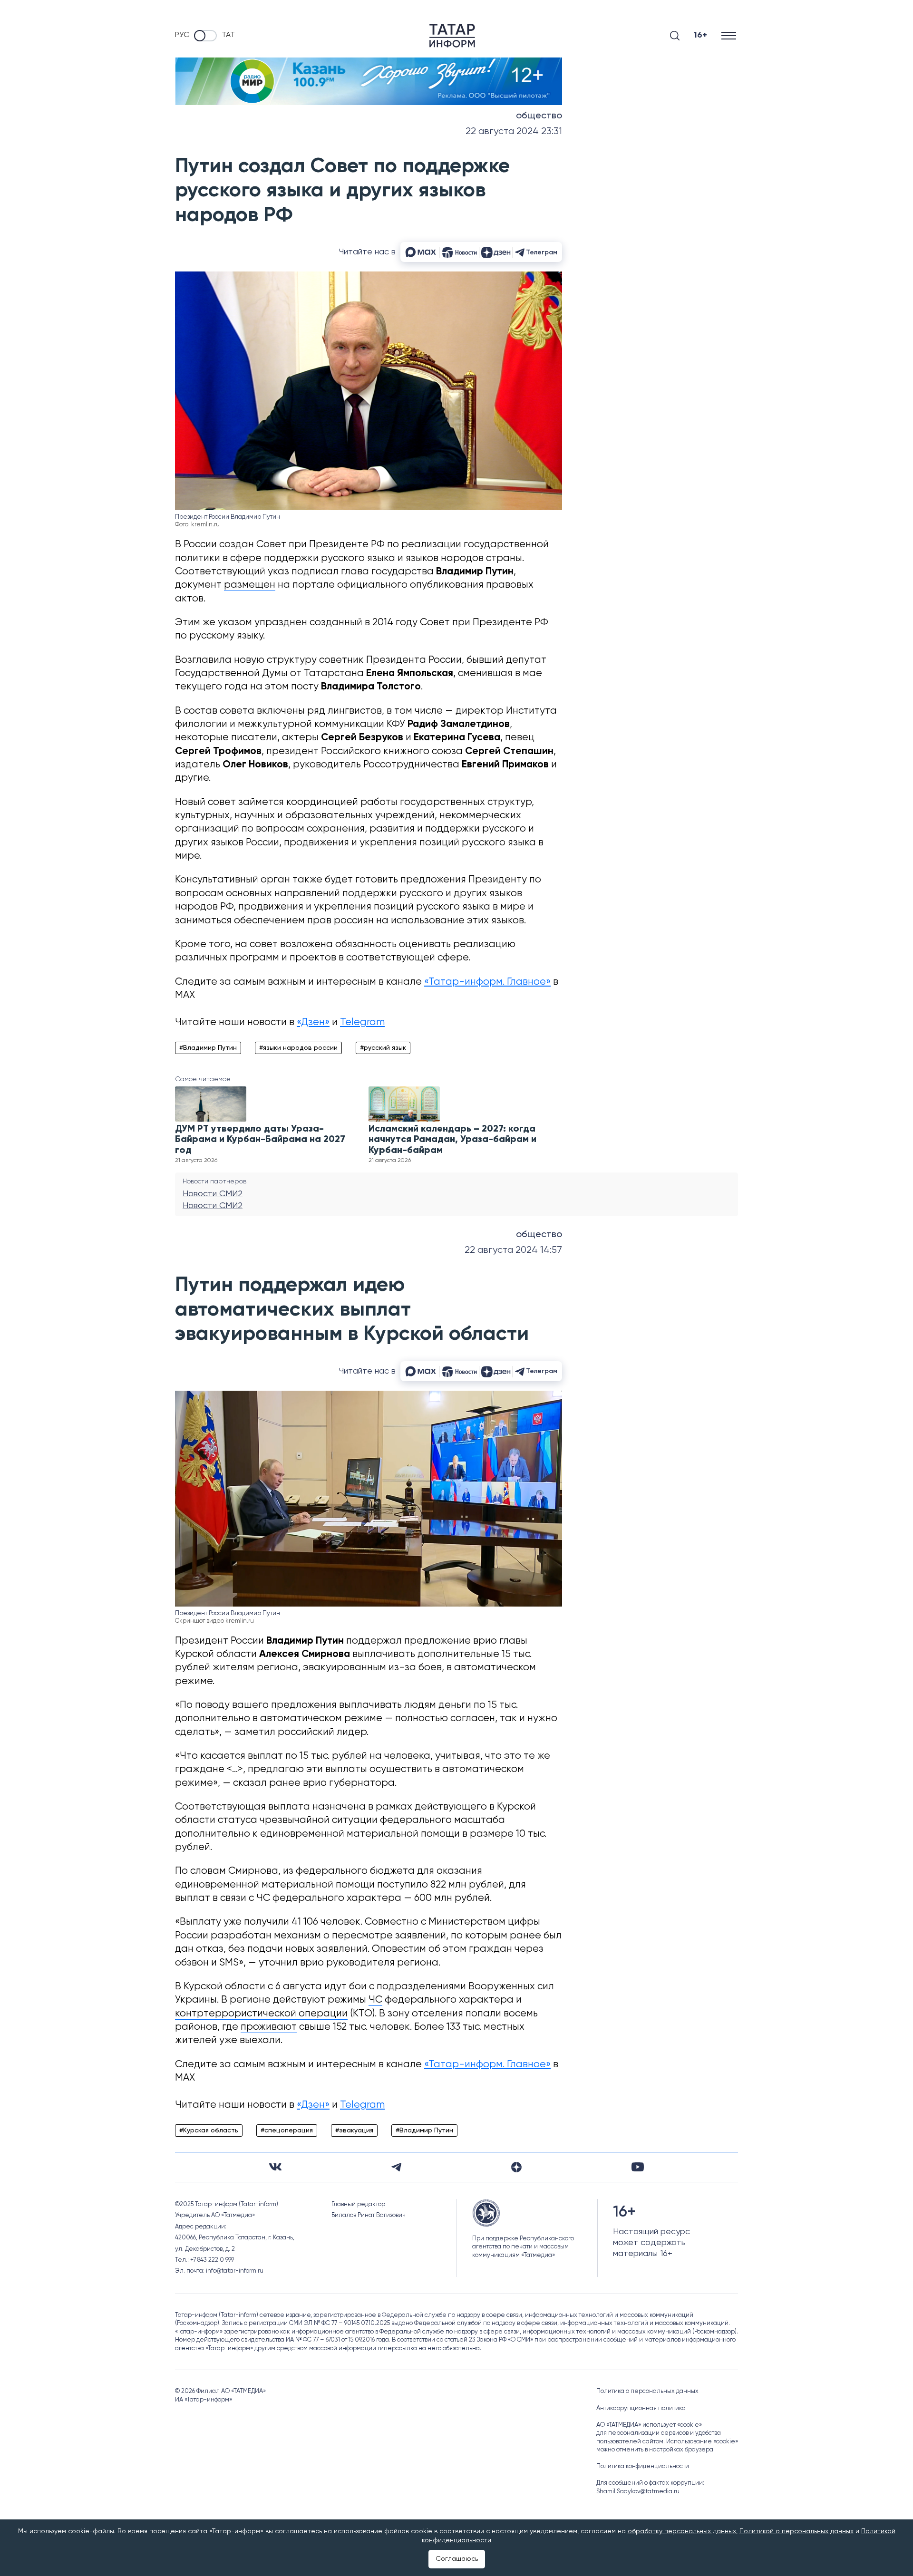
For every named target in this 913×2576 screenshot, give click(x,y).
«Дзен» (313, 1022)
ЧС (375, 2000)
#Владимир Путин (208, 1048)
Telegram (362, 1022)
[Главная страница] (452, 36)
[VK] (275, 2167)
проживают (269, 2027)
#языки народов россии (298, 1048)
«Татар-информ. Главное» (487, 982)
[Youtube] (638, 2167)
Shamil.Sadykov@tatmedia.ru (638, 2492)
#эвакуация (354, 2131)
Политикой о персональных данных (796, 2531)
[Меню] (730, 35)
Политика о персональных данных (647, 2391)
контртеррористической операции (261, 2014)
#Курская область (209, 2131)
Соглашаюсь (457, 2559)
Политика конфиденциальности (643, 2466)
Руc (182, 35)
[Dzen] (516, 2167)
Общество (539, 116)
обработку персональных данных (682, 2531)
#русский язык (383, 1048)
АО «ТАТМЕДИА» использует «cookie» (649, 2425)
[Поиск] (675, 36)
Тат (228, 35)
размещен (250, 585)
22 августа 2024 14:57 (513, 1250)
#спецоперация (287, 2131)
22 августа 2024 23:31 (514, 131)
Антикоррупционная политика (641, 2408)
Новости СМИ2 (213, 1194)
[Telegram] (396, 2167)
